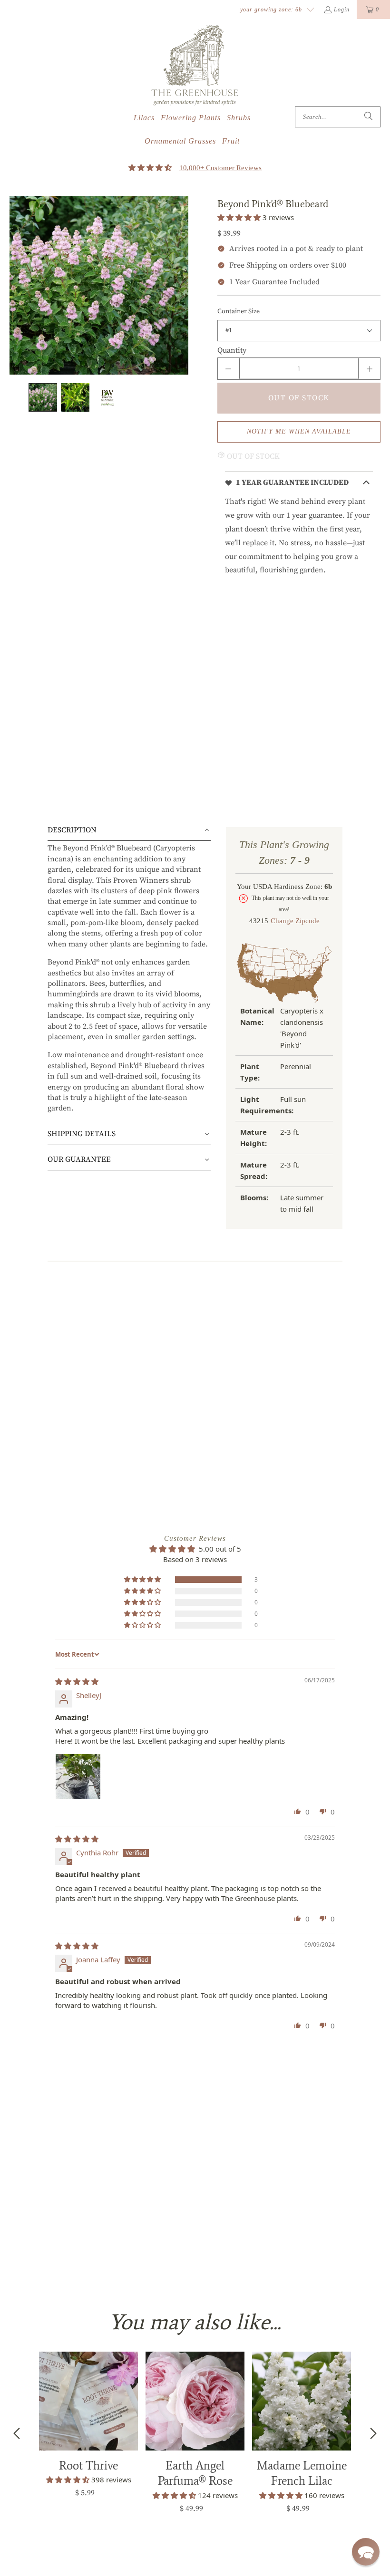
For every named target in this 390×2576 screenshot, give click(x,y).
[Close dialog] (367, 23)
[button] (366, 2552)
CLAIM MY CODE (102, 1423)
